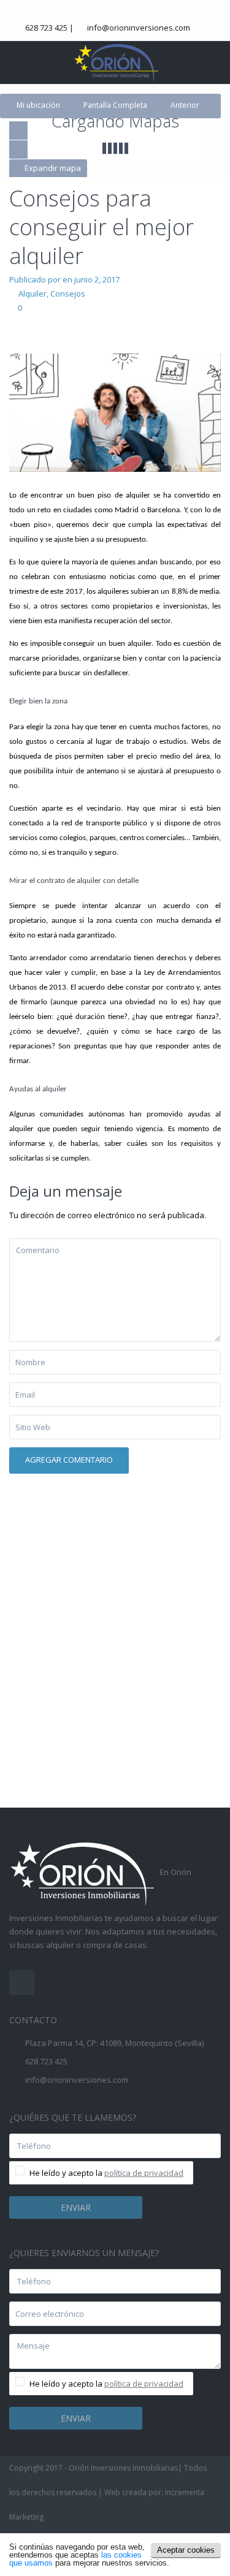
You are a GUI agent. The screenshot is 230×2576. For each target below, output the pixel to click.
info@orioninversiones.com (139, 28)
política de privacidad (144, 2173)
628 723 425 (46, 28)
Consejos (68, 294)
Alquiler (33, 294)
